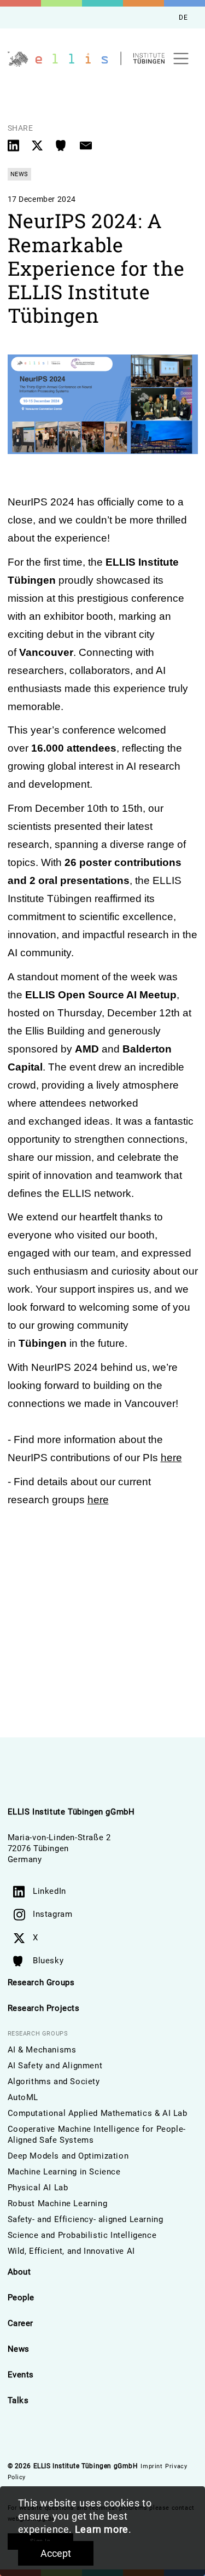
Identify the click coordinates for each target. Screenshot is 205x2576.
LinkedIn (49, 1891)
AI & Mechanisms (42, 2050)
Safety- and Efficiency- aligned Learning (86, 2219)
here (171, 1458)
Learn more (102, 2529)
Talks (18, 2400)
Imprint (151, 2466)
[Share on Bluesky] (63, 145)
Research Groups (41, 1982)
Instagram (52, 1914)
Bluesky (48, 1961)
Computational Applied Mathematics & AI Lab (98, 2113)
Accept (56, 2553)
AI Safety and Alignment (55, 2066)
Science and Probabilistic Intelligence (82, 2235)
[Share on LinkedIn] (15, 145)
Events (21, 2375)
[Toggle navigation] (181, 59)
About (19, 2272)
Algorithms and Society (54, 2081)
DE (183, 18)
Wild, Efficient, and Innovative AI (71, 2251)
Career (21, 2323)
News (19, 2349)
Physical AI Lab (38, 2188)
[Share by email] (86, 145)
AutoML (23, 2097)
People (21, 2298)
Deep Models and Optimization (68, 2156)
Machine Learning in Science (64, 2172)
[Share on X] (39, 145)
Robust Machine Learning (58, 2203)
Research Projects (44, 2008)
